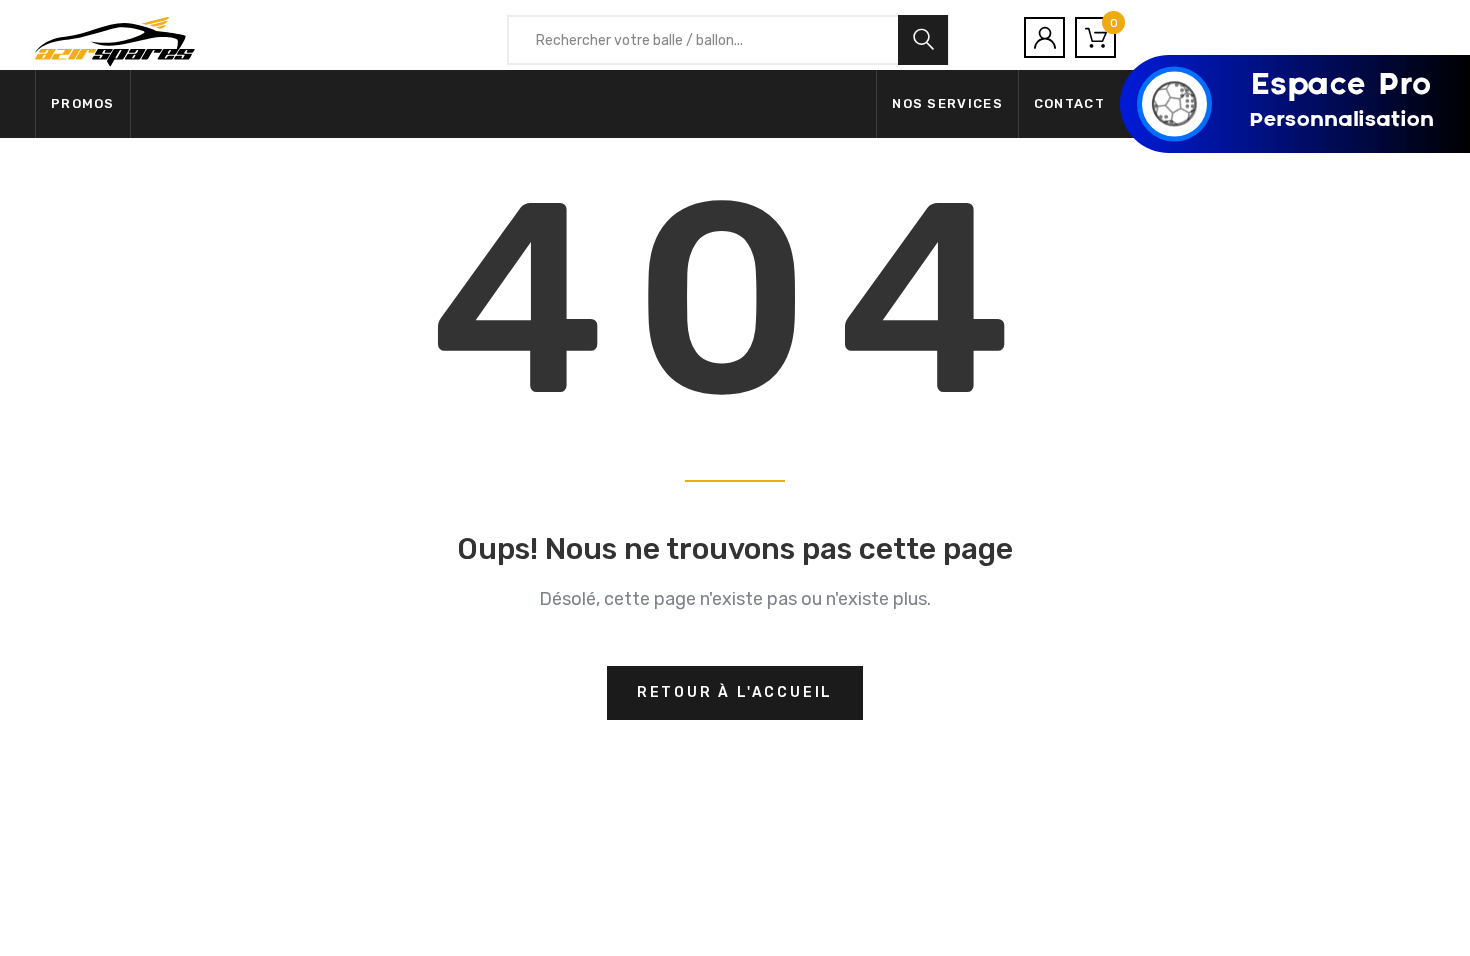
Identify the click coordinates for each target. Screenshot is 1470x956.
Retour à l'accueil (735, 692)
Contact (1069, 103)
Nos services (947, 103)
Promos (83, 103)
